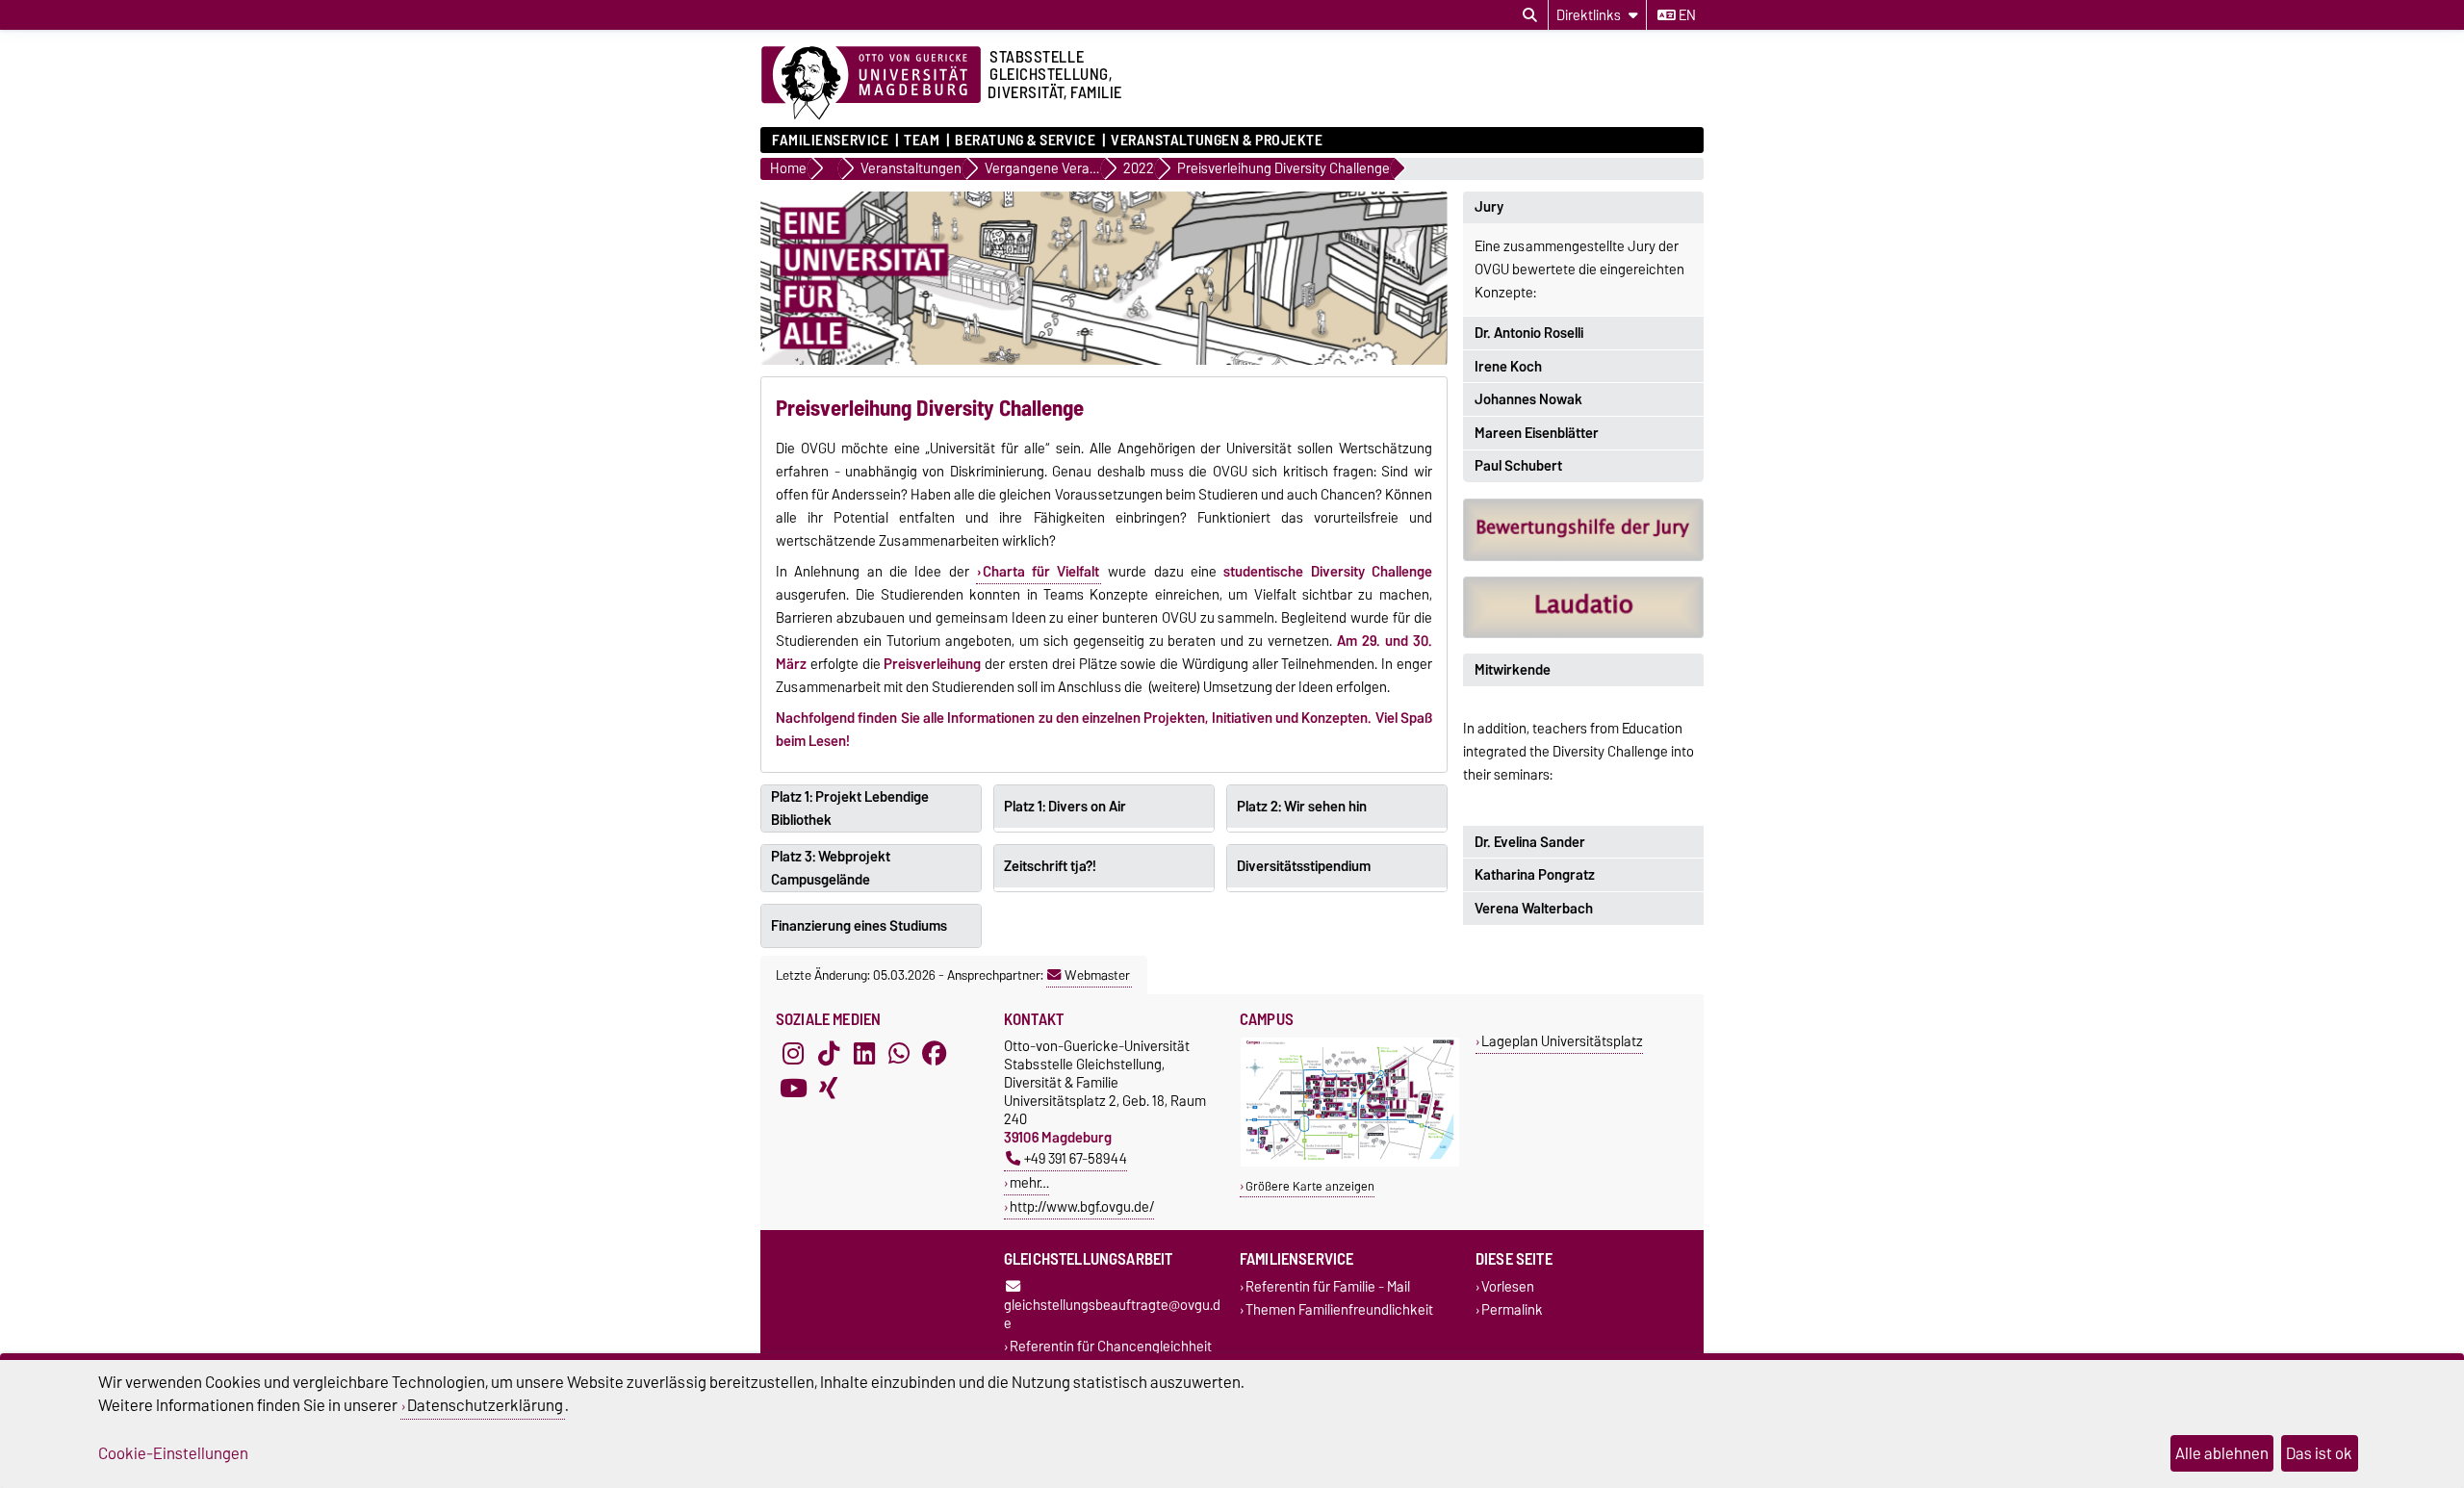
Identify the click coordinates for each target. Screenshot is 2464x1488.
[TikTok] (829, 1054)
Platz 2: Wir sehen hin (1302, 807)
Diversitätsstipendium (1304, 866)
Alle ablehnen (2222, 1453)
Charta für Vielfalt (1041, 572)
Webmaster (1097, 975)
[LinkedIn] (864, 1054)
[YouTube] (793, 1089)
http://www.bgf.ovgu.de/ (1082, 1206)
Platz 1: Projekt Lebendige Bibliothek (850, 808)
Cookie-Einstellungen (173, 1453)
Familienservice (830, 141)
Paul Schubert (1518, 466)
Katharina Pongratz (1535, 875)
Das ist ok (2319, 1453)
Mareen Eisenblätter (1537, 433)
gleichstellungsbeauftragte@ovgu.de (1112, 1314)
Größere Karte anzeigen (1310, 1186)
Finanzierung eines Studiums (859, 926)
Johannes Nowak (1528, 399)
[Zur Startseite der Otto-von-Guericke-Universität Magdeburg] (871, 84)
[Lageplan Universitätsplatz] (1350, 1162)
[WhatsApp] (899, 1054)
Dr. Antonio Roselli (1529, 333)
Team (922, 141)
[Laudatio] (1583, 608)
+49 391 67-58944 (1076, 1158)
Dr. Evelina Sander (1530, 842)
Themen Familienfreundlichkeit (1339, 1309)
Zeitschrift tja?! (1050, 866)
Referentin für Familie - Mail (1328, 1287)
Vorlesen (1508, 1287)
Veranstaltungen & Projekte (1217, 141)
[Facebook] (935, 1054)
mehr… (1029, 1182)
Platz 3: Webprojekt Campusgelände (831, 868)
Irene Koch (1508, 367)
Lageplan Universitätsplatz (1562, 1041)
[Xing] (829, 1089)
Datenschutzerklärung (485, 1405)
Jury (1489, 207)
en (1686, 15)
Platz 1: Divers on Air (1065, 807)
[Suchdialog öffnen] (1530, 15)
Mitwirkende (1513, 670)
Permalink (1512, 1309)
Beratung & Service (1025, 141)
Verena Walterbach (1534, 909)
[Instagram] (793, 1054)
